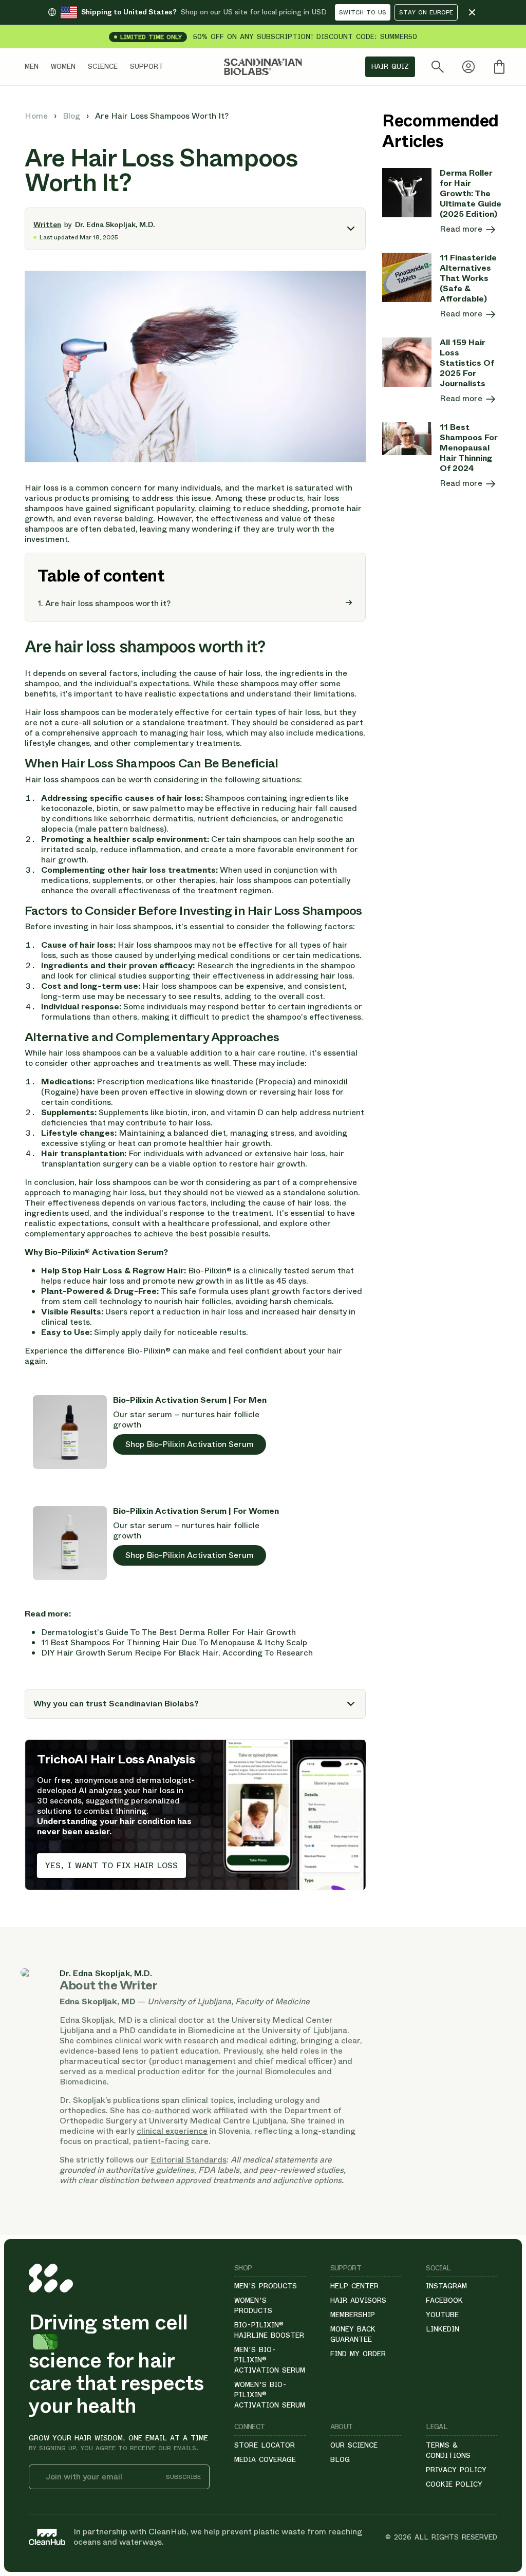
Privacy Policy (456, 2470)
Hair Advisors (358, 2300)
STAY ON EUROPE (426, 12)
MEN (32, 66)
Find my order (358, 2354)
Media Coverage (265, 2459)
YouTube (442, 2315)
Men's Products (266, 2286)
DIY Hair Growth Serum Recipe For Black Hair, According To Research (177, 1653)
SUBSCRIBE (183, 2477)
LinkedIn (443, 2329)
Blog (72, 116)
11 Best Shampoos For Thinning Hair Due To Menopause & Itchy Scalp (174, 1642)
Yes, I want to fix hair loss (111, 1865)
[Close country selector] (472, 12)
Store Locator (265, 2445)
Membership (353, 2315)
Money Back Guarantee (353, 2334)
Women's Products (253, 2305)
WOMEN (63, 66)
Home (37, 116)
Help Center (354, 2286)
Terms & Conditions (448, 2450)
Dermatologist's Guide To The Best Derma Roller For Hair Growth (168, 1632)
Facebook (444, 2300)
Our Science (354, 2445)
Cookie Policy (454, 2484)
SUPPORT (147, 66)
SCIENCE (103, 66)
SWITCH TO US (363, 12)
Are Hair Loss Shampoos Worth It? (162, 116)
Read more (462, 229)
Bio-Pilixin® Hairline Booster (269, 2330)
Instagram (446, 2286)
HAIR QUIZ (390, 66)
